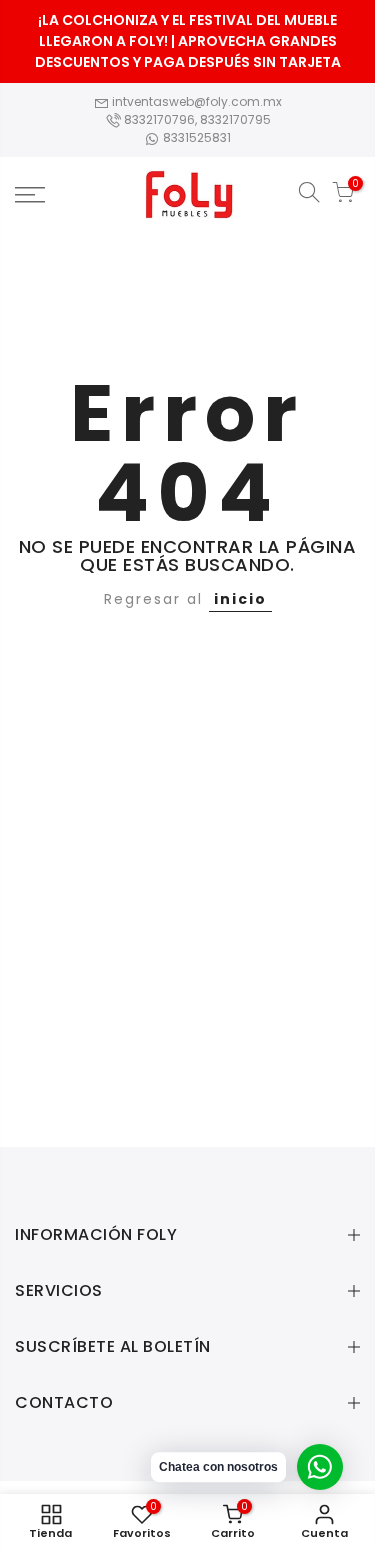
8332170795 (235, 119)
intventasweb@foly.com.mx (195, 101)
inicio (240, 599)
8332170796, (160, 119)
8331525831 (195, 137)
